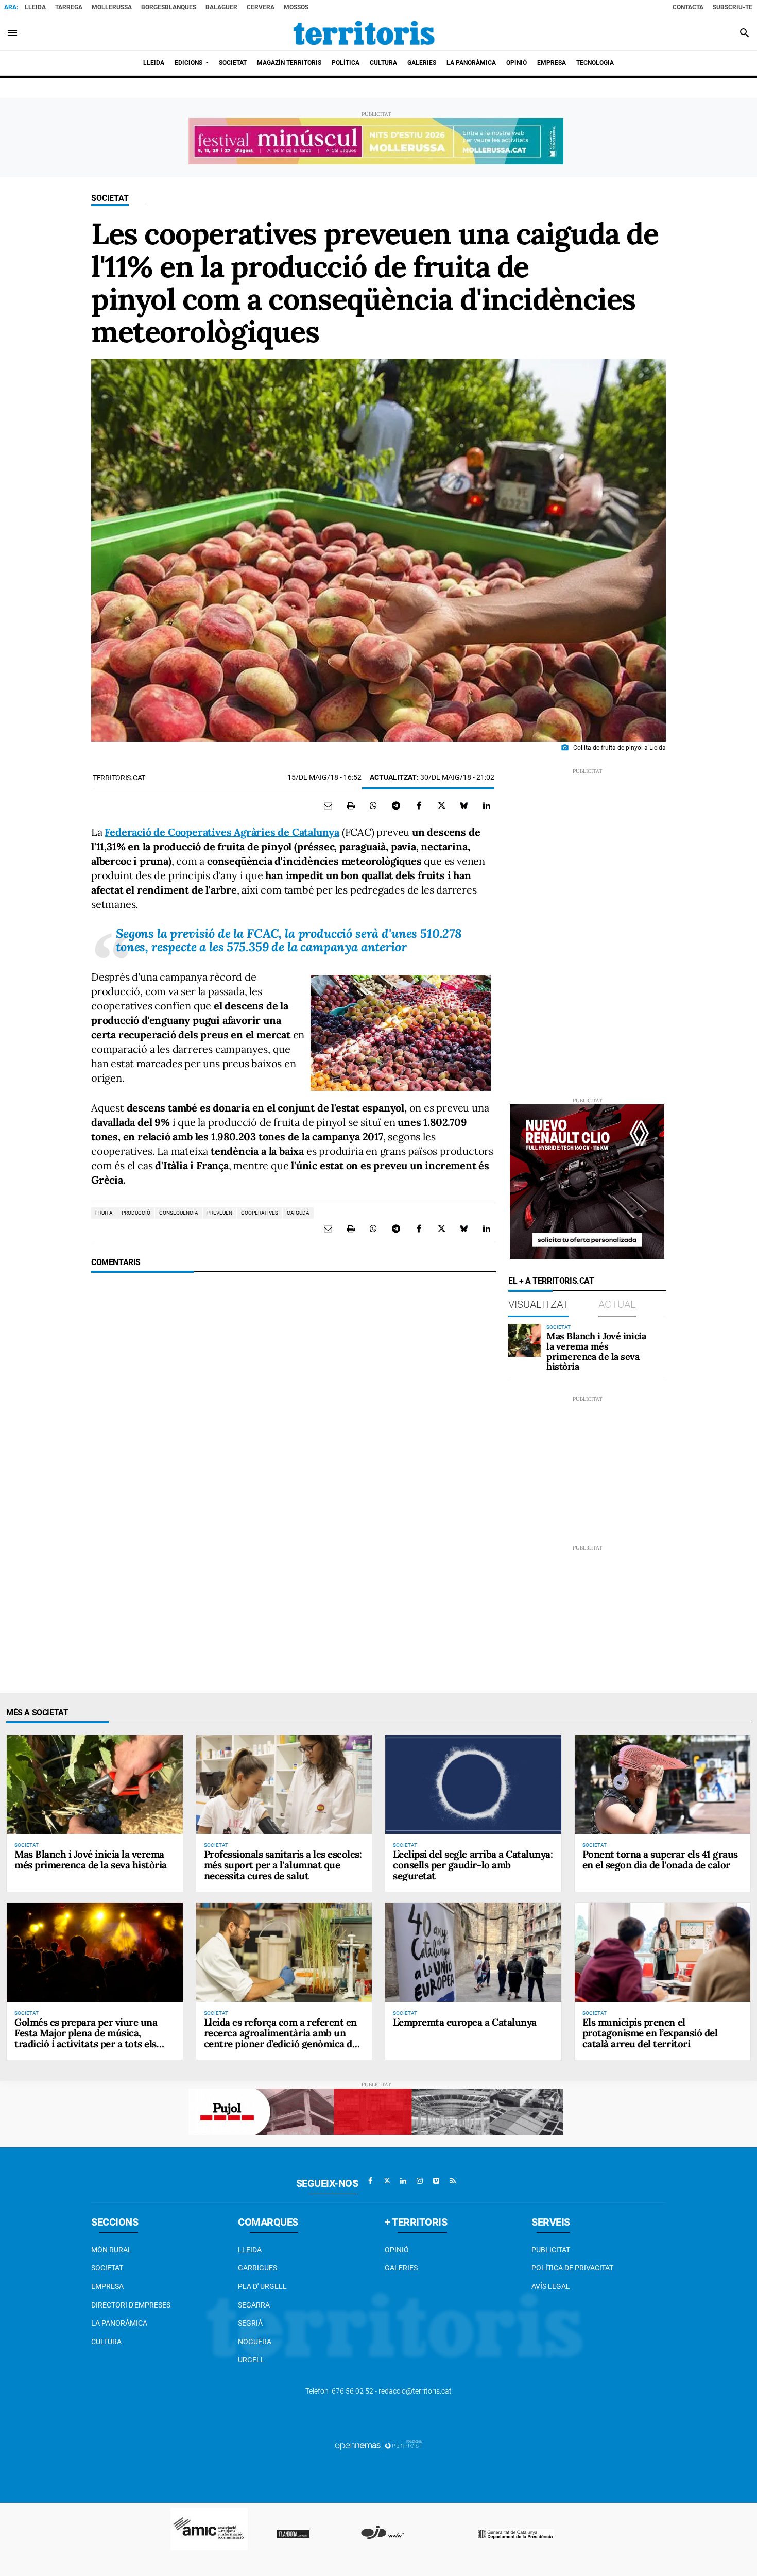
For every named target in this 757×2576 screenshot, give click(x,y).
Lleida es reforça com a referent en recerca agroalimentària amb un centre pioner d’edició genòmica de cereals (281, 2038)
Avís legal (551, 2286)
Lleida (35, 7)
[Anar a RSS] (453, 2181)
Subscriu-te (733, 7)
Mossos (296, 7)
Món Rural (111, 2250)
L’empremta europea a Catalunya (465, 2022)
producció (136, 1213)
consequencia (179, 1213)
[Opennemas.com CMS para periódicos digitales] (378, 2445)
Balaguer (221, 7)
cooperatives (260, 1213)
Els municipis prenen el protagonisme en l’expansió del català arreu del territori (650, 2033)
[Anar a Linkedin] (403, 2181)
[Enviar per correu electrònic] (328, 805)
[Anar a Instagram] (420, 2181)
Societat (110, 198)
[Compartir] (373, 805)
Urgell (251, 2360)
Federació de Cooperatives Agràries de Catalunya (222, 832)
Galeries (401, 2268)
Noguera (255, 2342)
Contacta (688, 7)
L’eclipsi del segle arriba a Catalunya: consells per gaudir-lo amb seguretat (473, 1865)
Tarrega (69, 7)
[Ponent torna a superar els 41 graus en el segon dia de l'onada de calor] (663, 1784)
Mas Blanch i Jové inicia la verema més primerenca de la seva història (596, 1351)
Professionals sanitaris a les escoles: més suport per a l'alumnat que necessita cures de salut (283, 1865)
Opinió (397, 2250)
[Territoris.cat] (364, 33)
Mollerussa (112, 7)
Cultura (106, 2342)
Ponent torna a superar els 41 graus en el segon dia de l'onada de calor (660, 1859)
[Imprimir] (351, 805)
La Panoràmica (119, 2323)
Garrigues (257, 2268)
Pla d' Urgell (262, 2286)
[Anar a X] (387, 2181)
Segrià (250, 2323)
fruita (104, 1213)
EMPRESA (107, 2286)
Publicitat (551, 2250)
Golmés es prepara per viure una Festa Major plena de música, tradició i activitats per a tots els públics (86, 2038)
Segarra (254, 2305)
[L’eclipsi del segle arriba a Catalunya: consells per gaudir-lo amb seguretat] (473, 1784)
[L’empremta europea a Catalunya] (473, 1952)
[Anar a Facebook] (370, 2181)
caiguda (298, 1213)
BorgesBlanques (169, 7)
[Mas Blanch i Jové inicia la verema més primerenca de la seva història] (525, 1340)
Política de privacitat (572, 2268)
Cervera (261, 7)
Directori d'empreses (131, 2305)
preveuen (220, 1213)
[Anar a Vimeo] (436, 2181)
